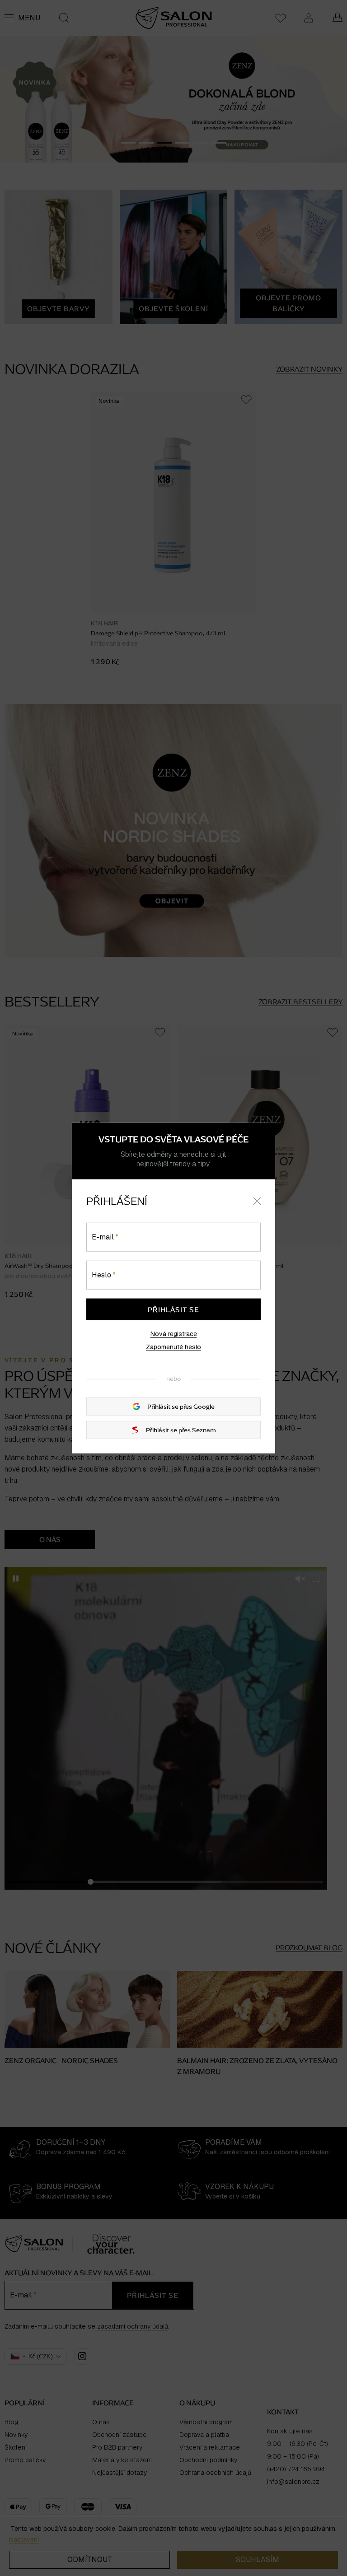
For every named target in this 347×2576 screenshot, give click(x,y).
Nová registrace (174, 1333)
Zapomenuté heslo (173, 1347)
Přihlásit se (173, 1309)
